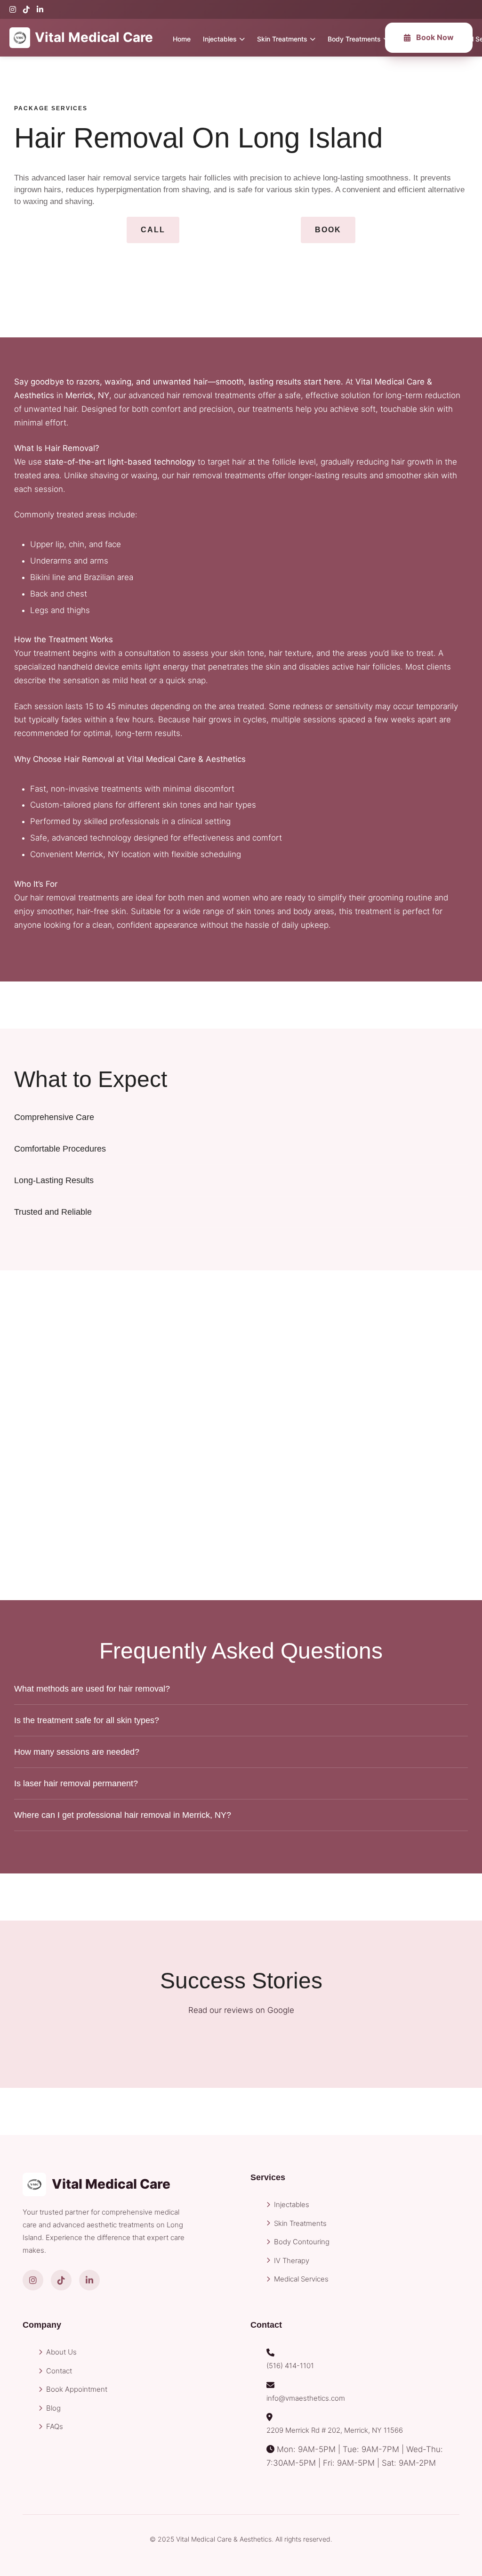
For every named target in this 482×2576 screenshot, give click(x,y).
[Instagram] (13, 9)
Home (182, 39)
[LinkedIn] (40, 9)
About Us (61, 2352)
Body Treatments (354, 39)
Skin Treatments (282, 39)
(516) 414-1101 (290, 2366)
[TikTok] (26, 9)
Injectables (220, 39)
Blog (53, 2408)
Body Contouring (302, 2242)
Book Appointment (77, 2389)
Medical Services (301, 2279)
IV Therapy (292, 2261)
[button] (153, 230)
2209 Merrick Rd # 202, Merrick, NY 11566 (335, 2430)
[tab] (241, 1117)
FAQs (55, 2426)
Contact (59, 2371)
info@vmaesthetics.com (306, 2398)
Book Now (435, 37)
